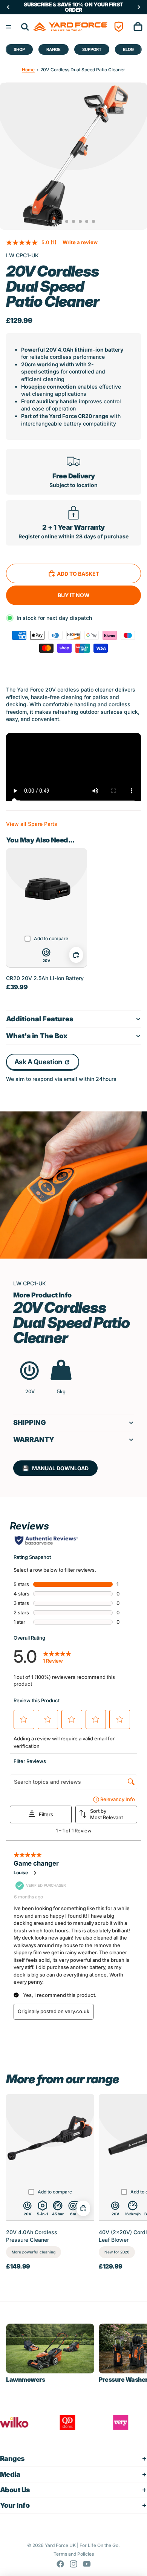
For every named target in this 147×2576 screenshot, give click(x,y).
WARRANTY (34, 1439)
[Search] (25, 27)
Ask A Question (39, 1062)
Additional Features (40, 1019)
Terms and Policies (74, 2554)
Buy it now (74, 595)
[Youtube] (87, 2564)
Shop (19, 49)
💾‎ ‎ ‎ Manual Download (55, 1468)
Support (92, 49)
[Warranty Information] (119, 27)
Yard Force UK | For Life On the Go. (82, 2545)
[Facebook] (60, 2564)
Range (54, 49)
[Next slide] (134, 2182)
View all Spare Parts (32, 824)
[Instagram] (73, 2564)
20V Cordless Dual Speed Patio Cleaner (83, 70)
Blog (128, 49)
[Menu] (9, 27)
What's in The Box (37, 1036)
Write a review (80, 242)
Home (28, 70)
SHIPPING (30, 1422)
